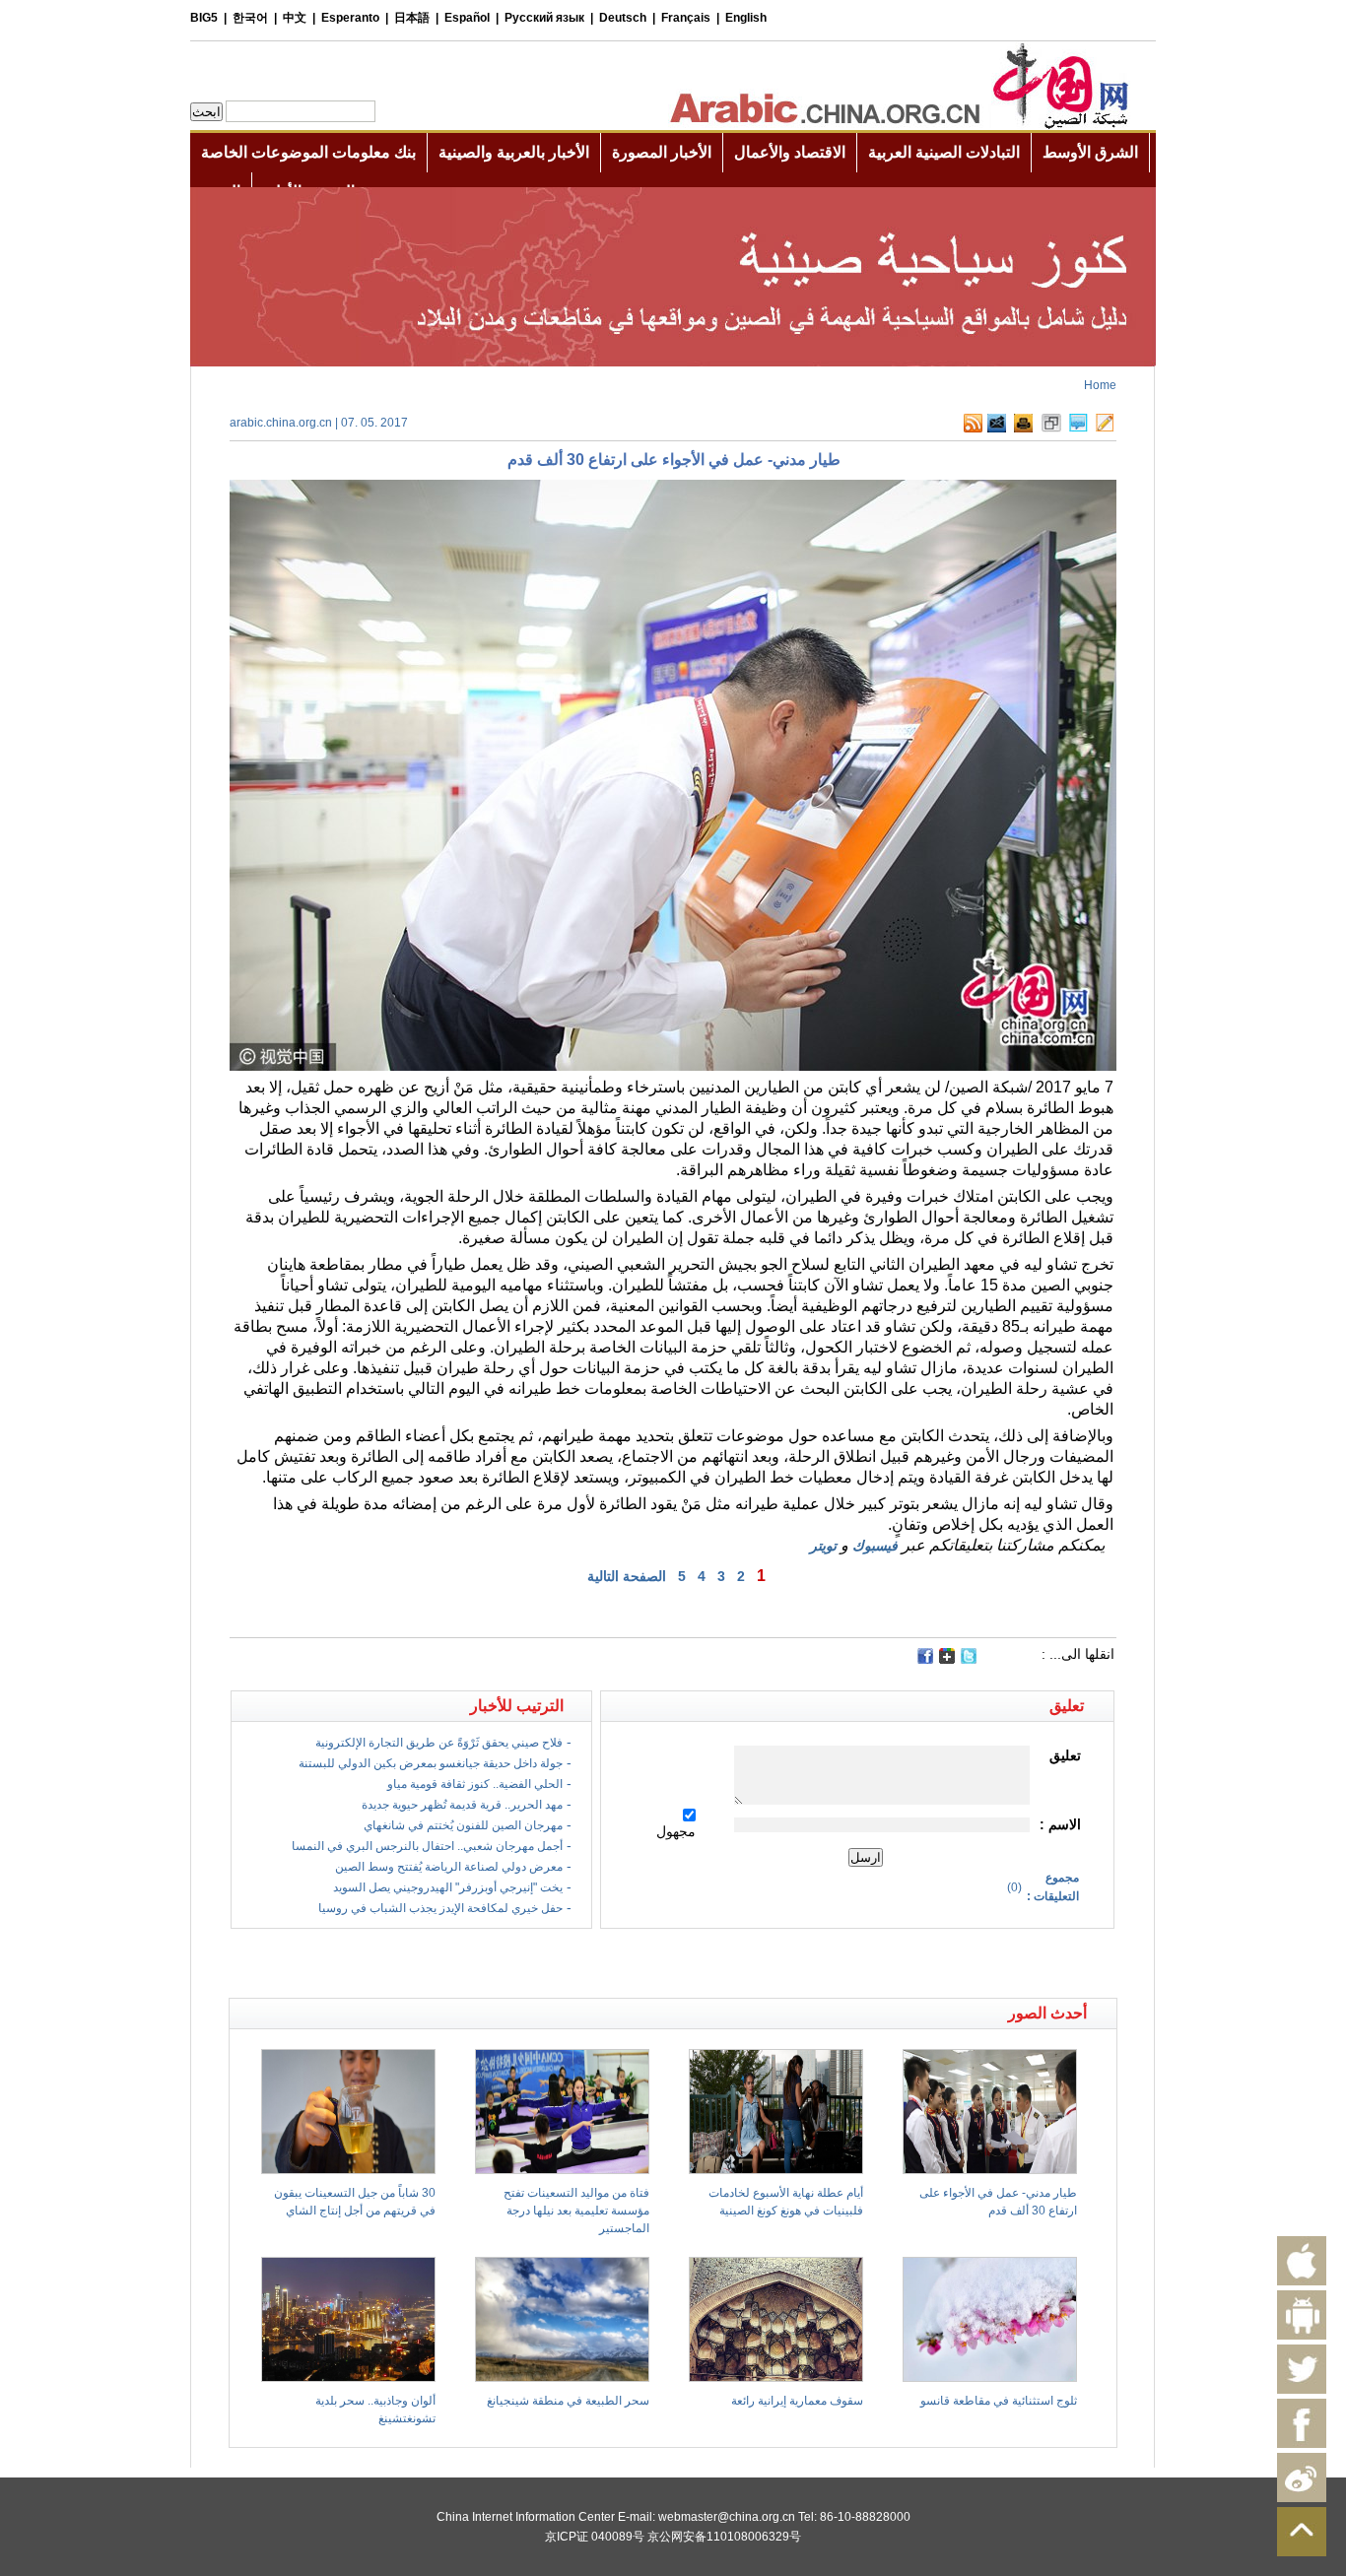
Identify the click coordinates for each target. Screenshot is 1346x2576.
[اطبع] (1023, 429)
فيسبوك (875, 1546)
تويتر (823, 1546)
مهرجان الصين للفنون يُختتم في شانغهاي (463, 1825)
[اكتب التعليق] (1078, 429)
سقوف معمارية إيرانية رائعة (797, 2401)
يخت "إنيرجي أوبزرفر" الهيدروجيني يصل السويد (448, 1887)
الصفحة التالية (627, 1576)
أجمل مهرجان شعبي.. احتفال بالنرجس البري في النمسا (427, 1846)
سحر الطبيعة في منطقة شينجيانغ (568, 2401)
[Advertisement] (451, 1963)
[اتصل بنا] (1105, 429)
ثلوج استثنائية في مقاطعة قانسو (999, 2401)
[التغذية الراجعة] (997, 429)
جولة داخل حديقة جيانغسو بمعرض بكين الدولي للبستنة (431, 1763)
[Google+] (947, 1660)
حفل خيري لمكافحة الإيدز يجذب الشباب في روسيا (440, 1908)
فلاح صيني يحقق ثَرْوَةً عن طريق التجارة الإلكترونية (439, 1743)
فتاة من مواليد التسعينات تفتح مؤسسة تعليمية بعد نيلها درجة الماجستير (576, 2211)
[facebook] (925, 1656)
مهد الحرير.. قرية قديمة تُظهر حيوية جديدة (462, 1805)
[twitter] (969, 1660)
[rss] (973, 429)
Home (1100, 385)
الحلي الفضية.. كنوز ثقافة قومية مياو (475, 1784)
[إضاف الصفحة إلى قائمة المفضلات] (1051, 429)
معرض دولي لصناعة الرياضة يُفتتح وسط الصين (449, 1867)
